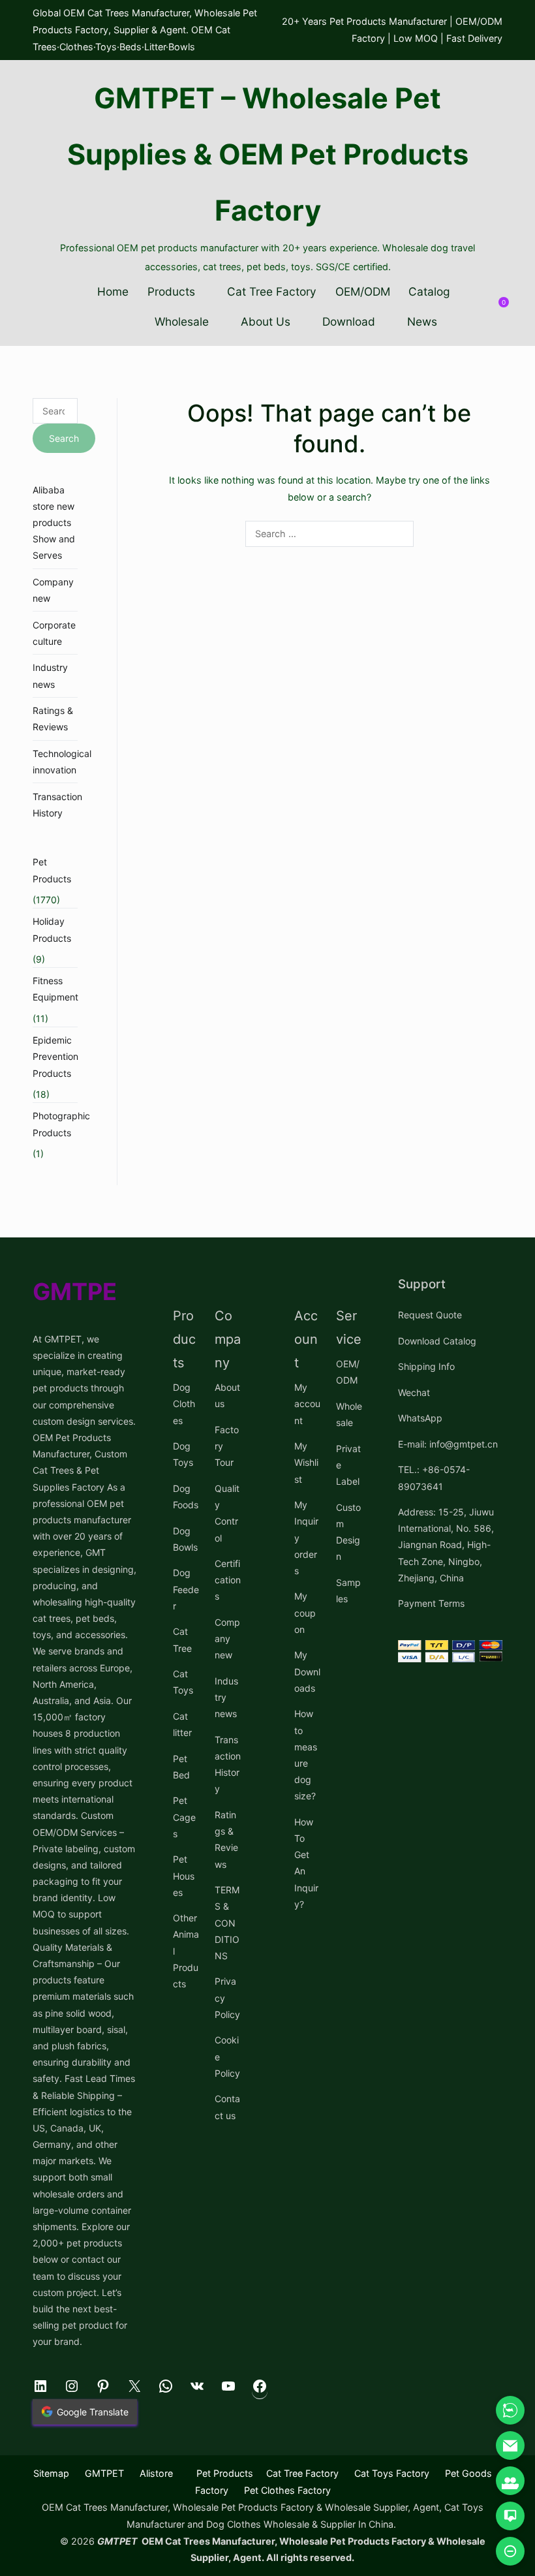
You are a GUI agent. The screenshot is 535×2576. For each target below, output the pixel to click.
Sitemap (51, 2473)
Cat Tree (182, 1639)
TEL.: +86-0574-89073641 (434, 1478)
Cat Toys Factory (392, 2473)
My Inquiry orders (306, 1538)
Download (349, 321)
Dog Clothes (184, 1404)
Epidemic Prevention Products (55, 1056)
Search (64, 438)
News (422, 321)
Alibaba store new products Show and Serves (54, 523)
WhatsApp (420, 1418)
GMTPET (104, 2473)
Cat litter (182, 1724)
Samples (348, 1591)
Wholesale (182, 321)
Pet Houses (184, 1875)
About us (227, 1395)
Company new (53, 590)
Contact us (227, 2107)
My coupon (305, 1612)
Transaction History (57, 805)
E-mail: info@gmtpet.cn (448, 1444)
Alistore (156, 2473)
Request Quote (430, 1315)
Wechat (414, 1392)
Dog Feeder (186, 1589)
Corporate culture (54, 633)
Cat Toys (183, 1682)
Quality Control (227, 1513)
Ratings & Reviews (53, 719)
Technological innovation (62, 762)
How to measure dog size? (306, 1755)
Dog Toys (183, 1454)
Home (113, 291)
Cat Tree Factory (272, 291)
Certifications (228, 1580)
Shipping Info (426, 1366)
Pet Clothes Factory (287, 2490)
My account (307, 1404)
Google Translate (93, 2412)
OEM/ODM (363, 291)
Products (171, 291)
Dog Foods (186, 1497)
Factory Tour (227, 1446)
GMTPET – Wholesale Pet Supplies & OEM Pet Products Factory (268, 154)
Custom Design (348, 1532)
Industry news (50, 675)
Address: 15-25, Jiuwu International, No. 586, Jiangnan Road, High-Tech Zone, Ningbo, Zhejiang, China (446, 1545)
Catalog (429, 291)
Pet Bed (181, 1767)
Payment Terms (431, 1603)
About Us (266, 321)
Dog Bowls (185, 1539)
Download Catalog (437, 1341)
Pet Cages (184, 1817)
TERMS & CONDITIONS (227, 1923)
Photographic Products (61, 1124)
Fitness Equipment (55, 989)
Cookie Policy (227, 2056)
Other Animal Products (186, 1951)
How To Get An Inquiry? (306, 1863)
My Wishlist (306, 1462)
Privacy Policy (227, 1997)
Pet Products (52, 870)
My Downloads (307, 1671)
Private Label (348, 1465)
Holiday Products (52, 929)
